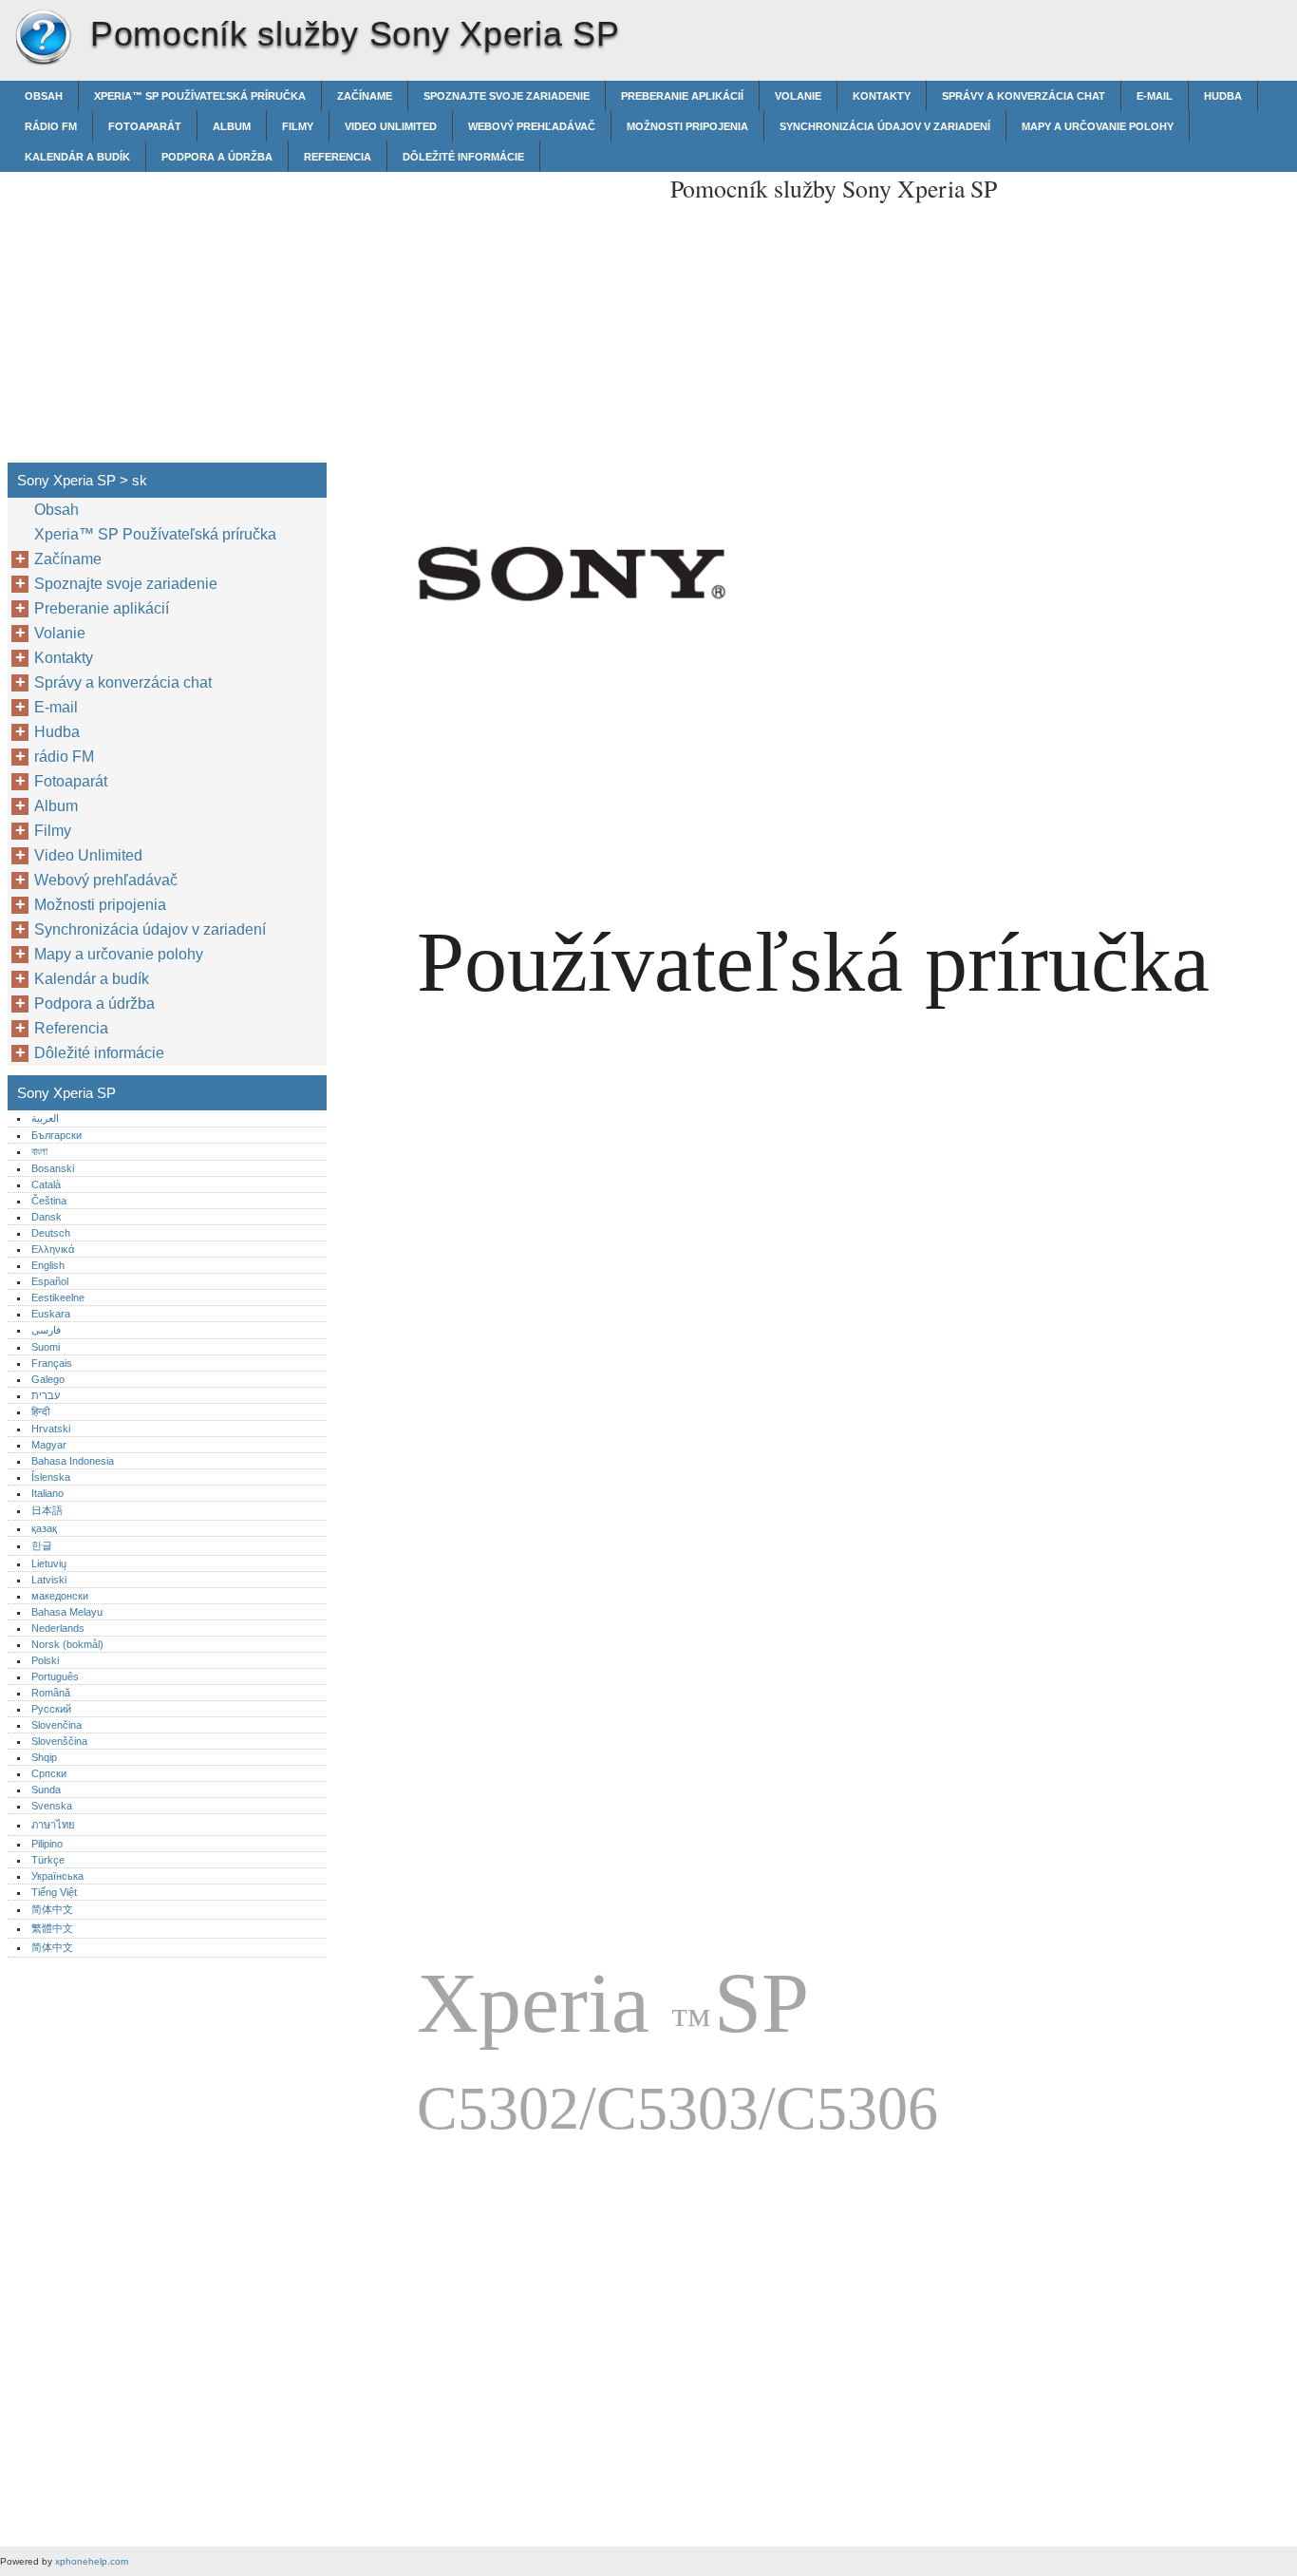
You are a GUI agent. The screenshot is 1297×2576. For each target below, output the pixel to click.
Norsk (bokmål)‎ (67, 1644)
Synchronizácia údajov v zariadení (885, 126)
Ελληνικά (53, 1249)
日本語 (47, 1510)
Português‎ (55, 1676)
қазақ (44, 1528)
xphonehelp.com (92, 2561)
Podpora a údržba (217, 157)
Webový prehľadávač (532, 126)
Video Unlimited (391, 126)
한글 (42, 1545)
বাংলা (39, 1151)
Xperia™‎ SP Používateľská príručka (200, 96)
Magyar (49, 1445)
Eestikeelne (58, 1297)
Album (232, 126)
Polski (45, 1660)
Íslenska (51, 1477)
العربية (45, 1118)
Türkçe (48, 1860)
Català (46, 1184)
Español (50, 1281)
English (48, 1265)
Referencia (338, 157)
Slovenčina (56, 1725)
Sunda (46, 1790)
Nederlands (58, 1628)
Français (52, 1363)
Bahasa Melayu (67, 1612)
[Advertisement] (496, 305)
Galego (48, 1379)
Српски (49, 1773)
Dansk (47, 1217)
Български (56, 1135)
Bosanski (53, 1168)
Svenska (52, 1806)
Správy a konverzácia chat (1024, 96)
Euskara (51, 1314)
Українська (57, 1876)
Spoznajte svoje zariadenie (507, 96)
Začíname (365, 96)
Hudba (1223, 96)
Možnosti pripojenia (687, 126)
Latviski (49, 1580)
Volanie (798, 96)
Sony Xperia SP (43, 38)
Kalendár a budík (77, 157)
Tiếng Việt (54, 1892)
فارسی (46, 1330)
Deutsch (51, 1233)
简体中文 (52, 1909)
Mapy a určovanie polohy (1098, 126)
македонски (60, 1596)
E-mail (1155, 96)
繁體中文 (52, 1928)
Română (51, 1693)
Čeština (49, 1201)
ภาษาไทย (53, 1825)
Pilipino (47, 1844)
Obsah (44, 96)
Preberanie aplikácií (682, 96)
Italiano (47, 1493)
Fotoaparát (145, 126)
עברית (46, 1395)
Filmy (298, 126)
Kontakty (882, 96)
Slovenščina (59, 1741)
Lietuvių (49, 1563)
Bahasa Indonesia (73, 1461)
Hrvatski (51, 1429)
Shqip (44, 1757)
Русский (51, 1709)
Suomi (46, 1347)
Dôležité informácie (463, 157)
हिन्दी (40, 1411)
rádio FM (51, 126)
